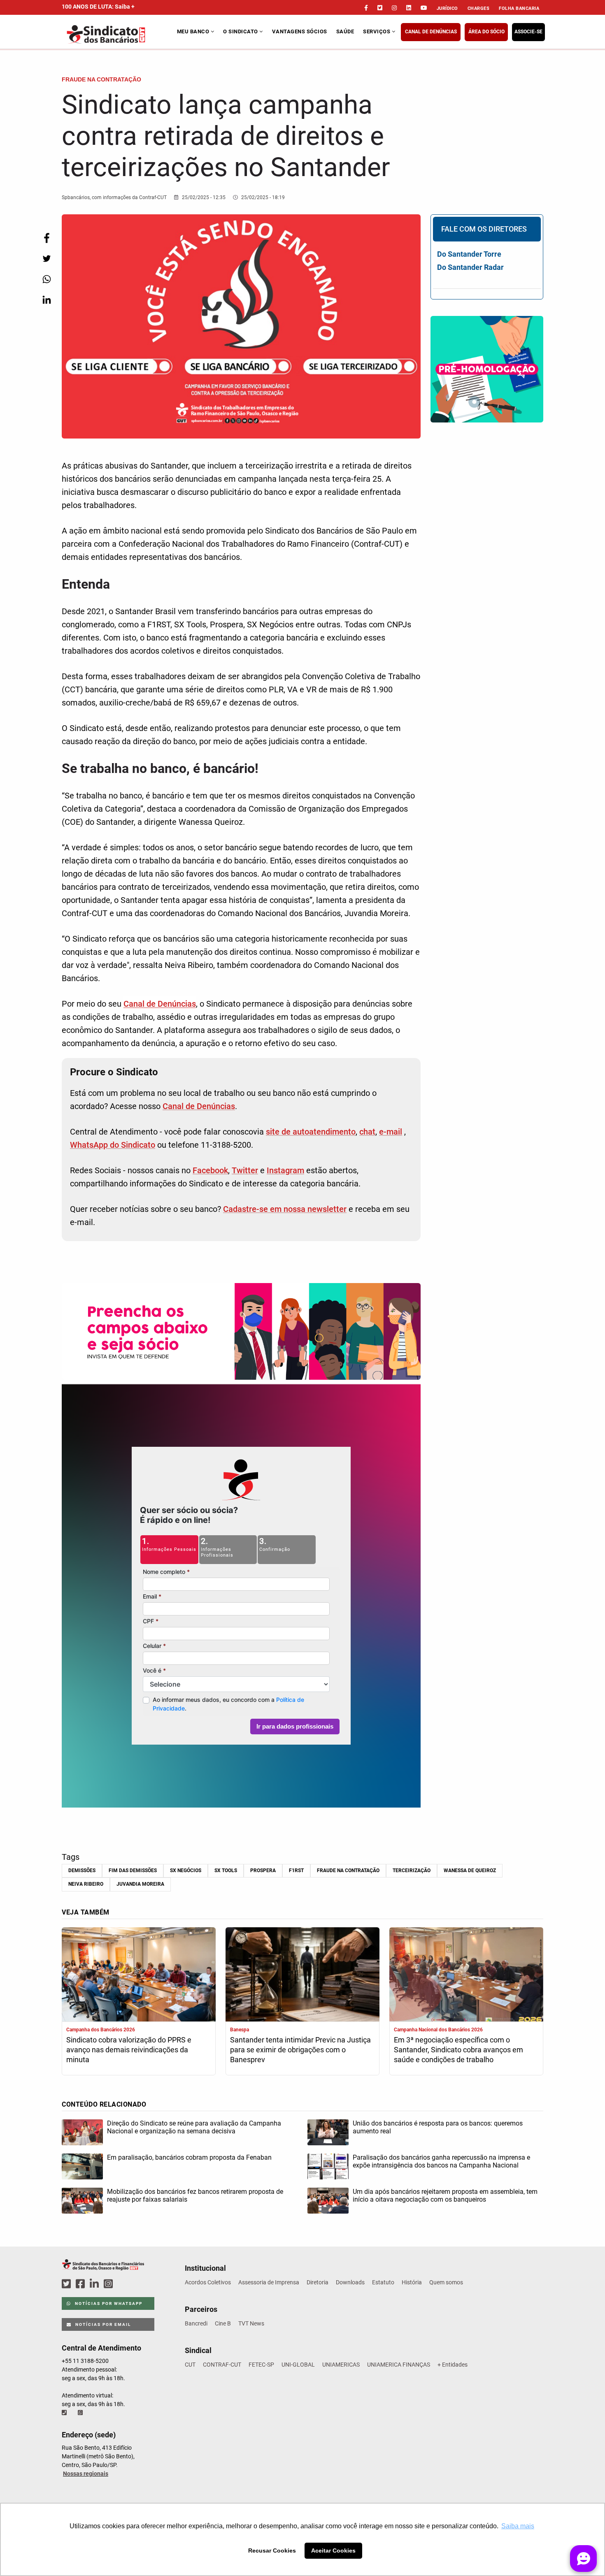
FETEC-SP (261, 2365)
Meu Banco (194, 31)
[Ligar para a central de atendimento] (65, 2413)
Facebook (210, 1170)
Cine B (223, 2323)
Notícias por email (102, 2324)
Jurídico (447, 8)
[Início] (118, 34)
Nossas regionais (86, 2474)
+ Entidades (453, 2365)
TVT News (251, 2323)
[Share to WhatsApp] (47, 279)
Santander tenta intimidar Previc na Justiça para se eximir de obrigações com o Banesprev (300, 2050)
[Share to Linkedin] (47, 300)
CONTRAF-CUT (222, 2365)
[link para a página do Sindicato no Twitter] (380, 8)
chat (367, 1132)
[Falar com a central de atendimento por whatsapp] (81, 2413)
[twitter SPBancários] (67, 2284)
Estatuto (383, 2282)
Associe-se (528, 32)
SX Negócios (186, 1871)
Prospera (263, 1871)
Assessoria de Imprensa (269, 2282)
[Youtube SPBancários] (124, 2284)
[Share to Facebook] (47, 238)
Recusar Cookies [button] (272, 2550)
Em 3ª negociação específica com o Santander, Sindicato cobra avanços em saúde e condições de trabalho (458, 2050)
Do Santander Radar (470, 267)
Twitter (245, 1170)
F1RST (296, 1871)
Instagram (285, 1170)
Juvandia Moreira (140, 1884)
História (412, 2282)
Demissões (82, 1871)
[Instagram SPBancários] (109, 2284)
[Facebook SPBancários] (81, 2284)
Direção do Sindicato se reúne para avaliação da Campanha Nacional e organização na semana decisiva (194, 2127)
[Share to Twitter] (47, 259)
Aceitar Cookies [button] (333, 2550)
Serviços (377, 31)
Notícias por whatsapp (108, 2303)
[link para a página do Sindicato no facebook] (366, 8)
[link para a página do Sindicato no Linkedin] (409, 8)
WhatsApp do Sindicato (113, 1145)
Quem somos (446, 2282)
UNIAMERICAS (341, 2365)
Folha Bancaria (519, 8)
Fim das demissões (133, 1871)
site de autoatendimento (311, 1132)
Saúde (345, 31)
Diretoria (318, 2282)
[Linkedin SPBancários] (95, 2284)
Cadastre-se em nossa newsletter (285, 1209)
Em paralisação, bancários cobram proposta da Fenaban (189, 2157)
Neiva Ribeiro (86, 1884)
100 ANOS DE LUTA (98, 7)
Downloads (350, 2282)
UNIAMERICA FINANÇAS (399, 2365)
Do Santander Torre (469, 254)
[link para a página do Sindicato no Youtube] (424, 8)
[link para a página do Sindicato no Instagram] (394, 8)
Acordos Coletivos (208, 2282)
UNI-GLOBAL (298, 2365)
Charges (479, 8)
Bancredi (196, 2323)
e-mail (391, 1132)
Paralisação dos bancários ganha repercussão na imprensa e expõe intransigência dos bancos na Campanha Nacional (441, 2161)
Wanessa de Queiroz (470, 1871)
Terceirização (412, 1871)
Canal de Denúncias (431, 32)
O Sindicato (241, 31)
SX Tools (226, 1871)
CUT (190, 2365)
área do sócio (486, 32)
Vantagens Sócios (300, 31)
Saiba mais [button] (518, 2526)
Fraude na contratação (348, 1871)
